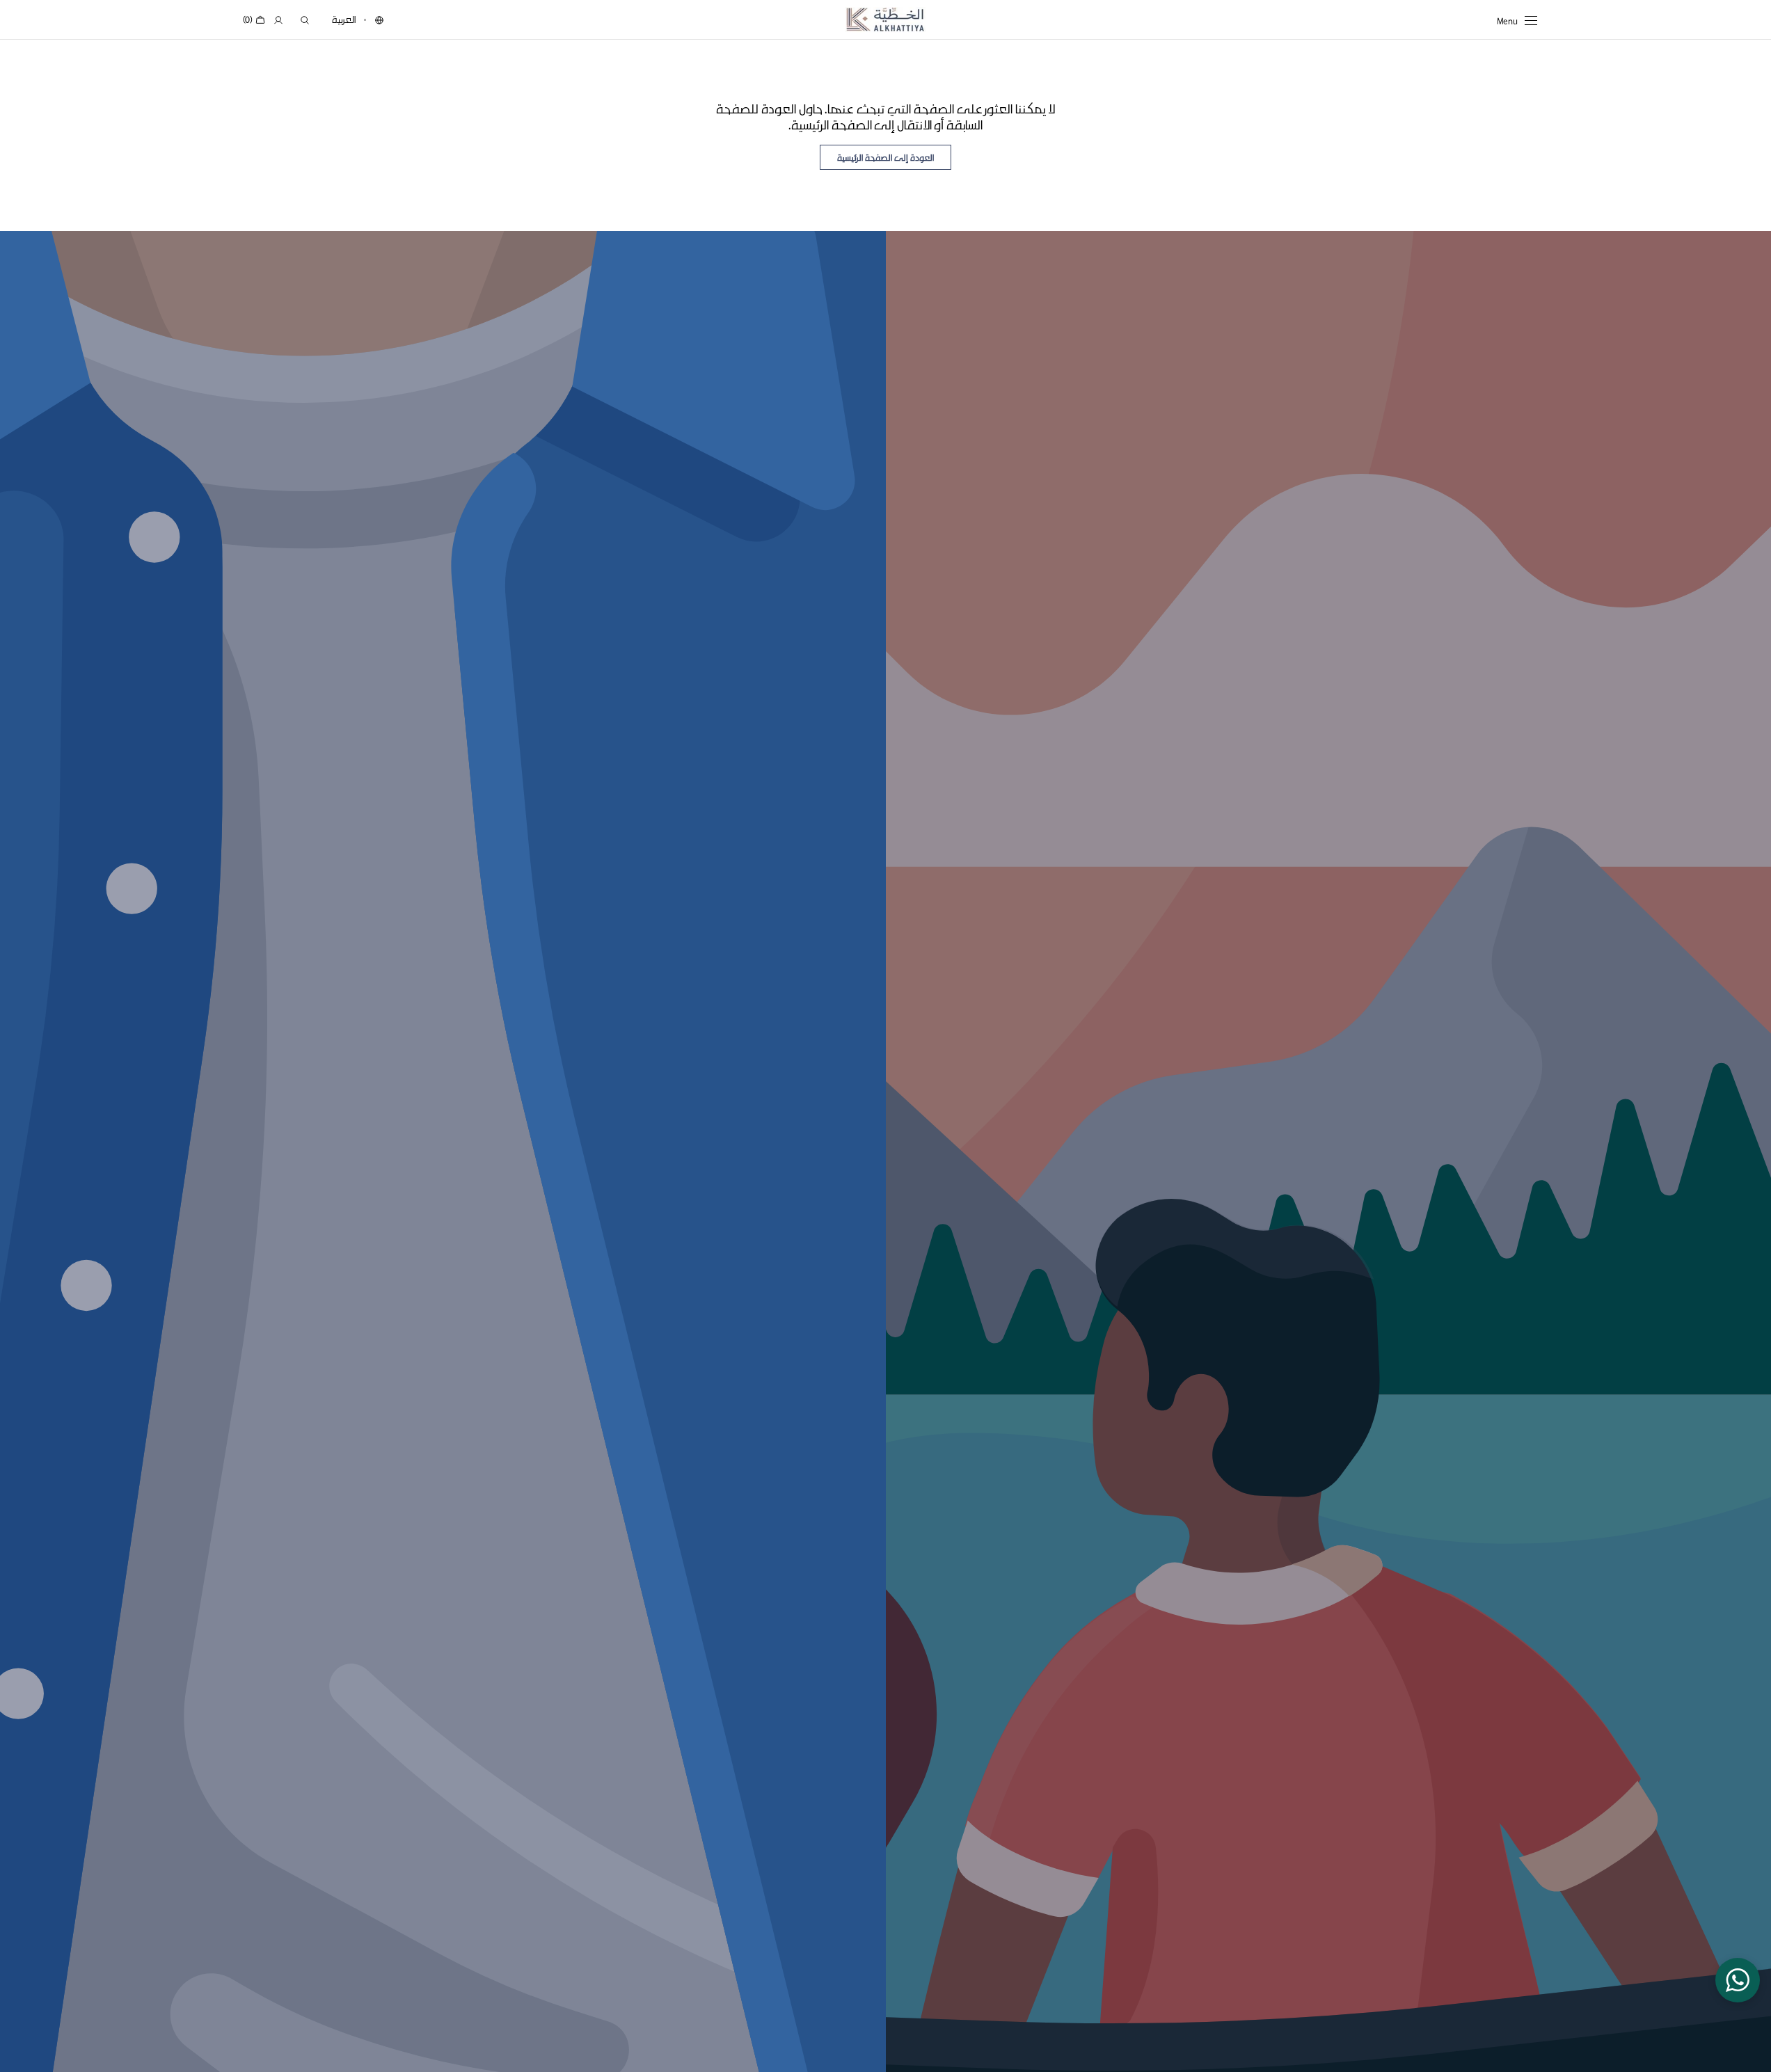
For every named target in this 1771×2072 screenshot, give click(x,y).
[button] (379, 20)
